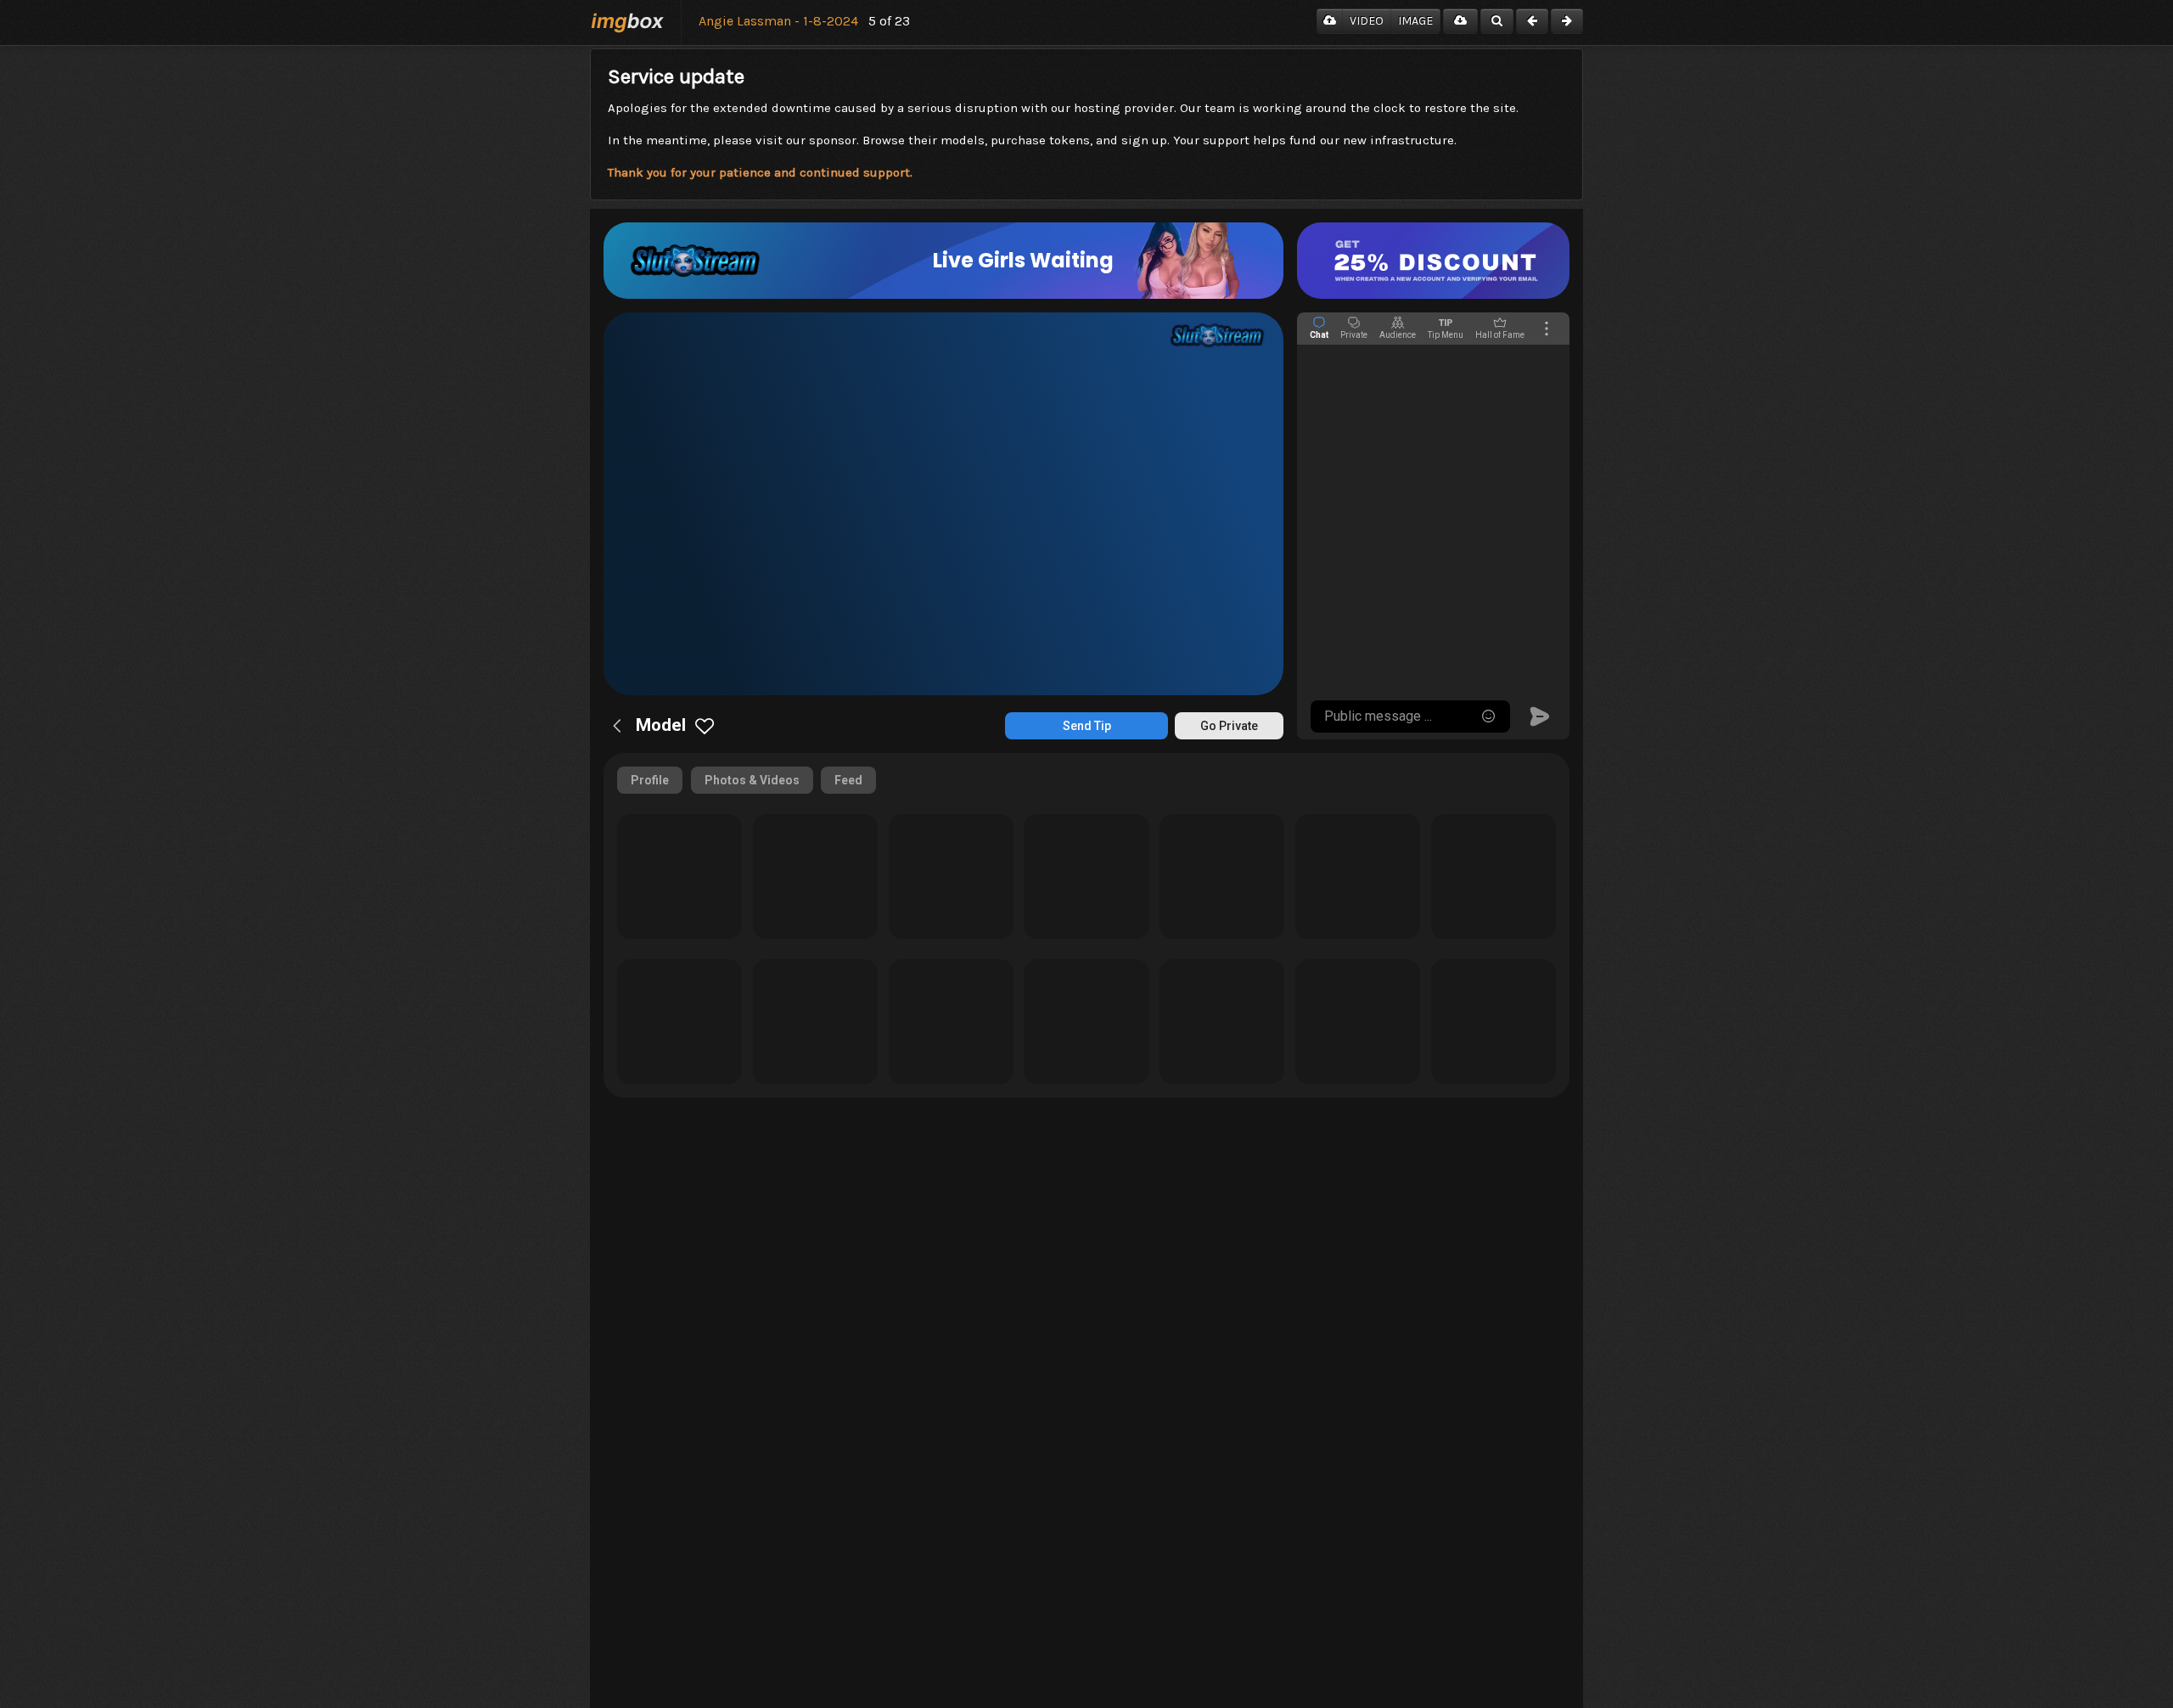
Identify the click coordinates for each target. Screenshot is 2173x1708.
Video (1367, 21)
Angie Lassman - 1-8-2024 (778, 21)
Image (1415, 21)
